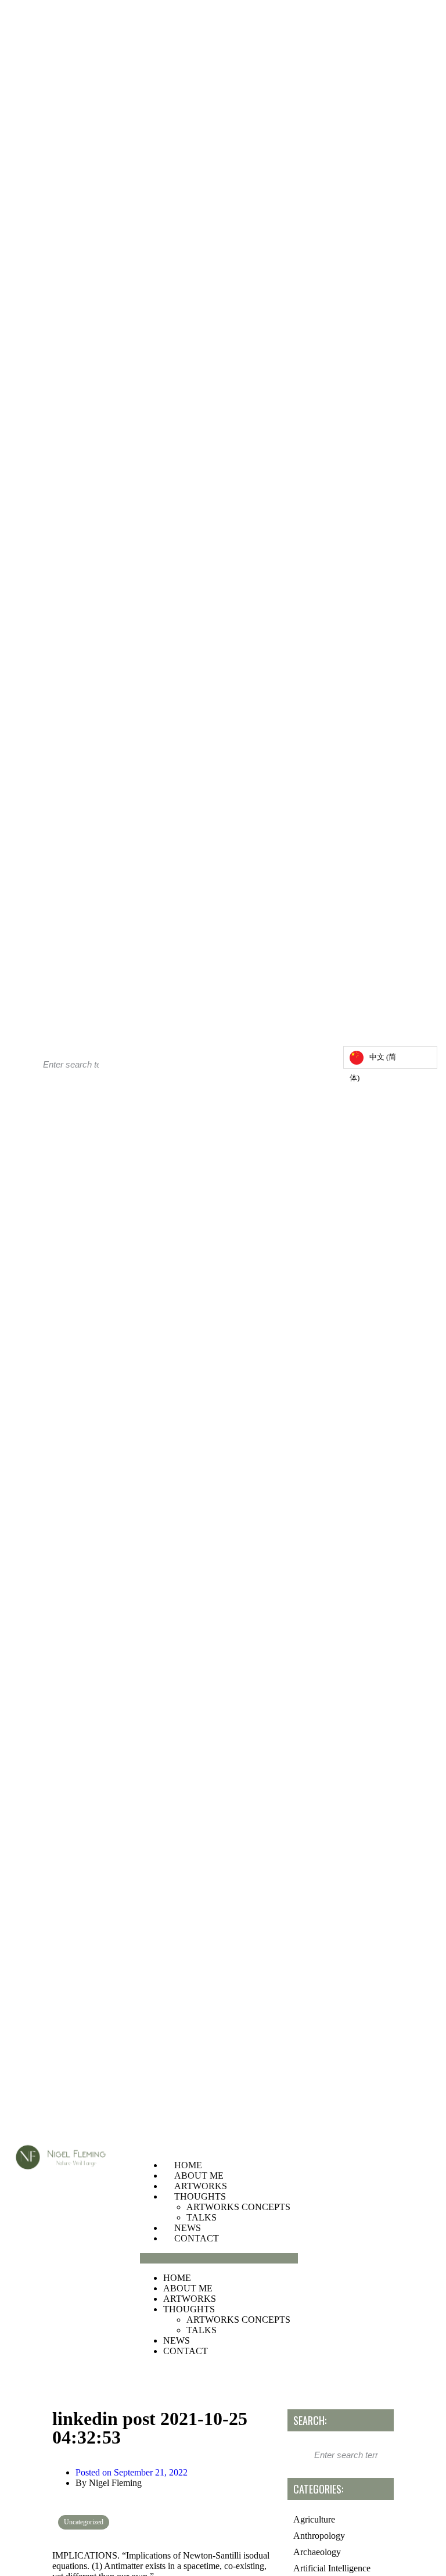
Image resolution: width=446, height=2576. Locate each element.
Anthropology (319, 2536)
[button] (219, 2258)
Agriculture (314, 2519)
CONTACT (197, 2238)
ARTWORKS (201, 2186)
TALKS (202, 2217)
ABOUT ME (199, 2176)
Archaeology (317, 2552)
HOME (188, 2165)
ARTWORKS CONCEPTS (238, 2207)
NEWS (188, 2228)
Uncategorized (84, 2522)
